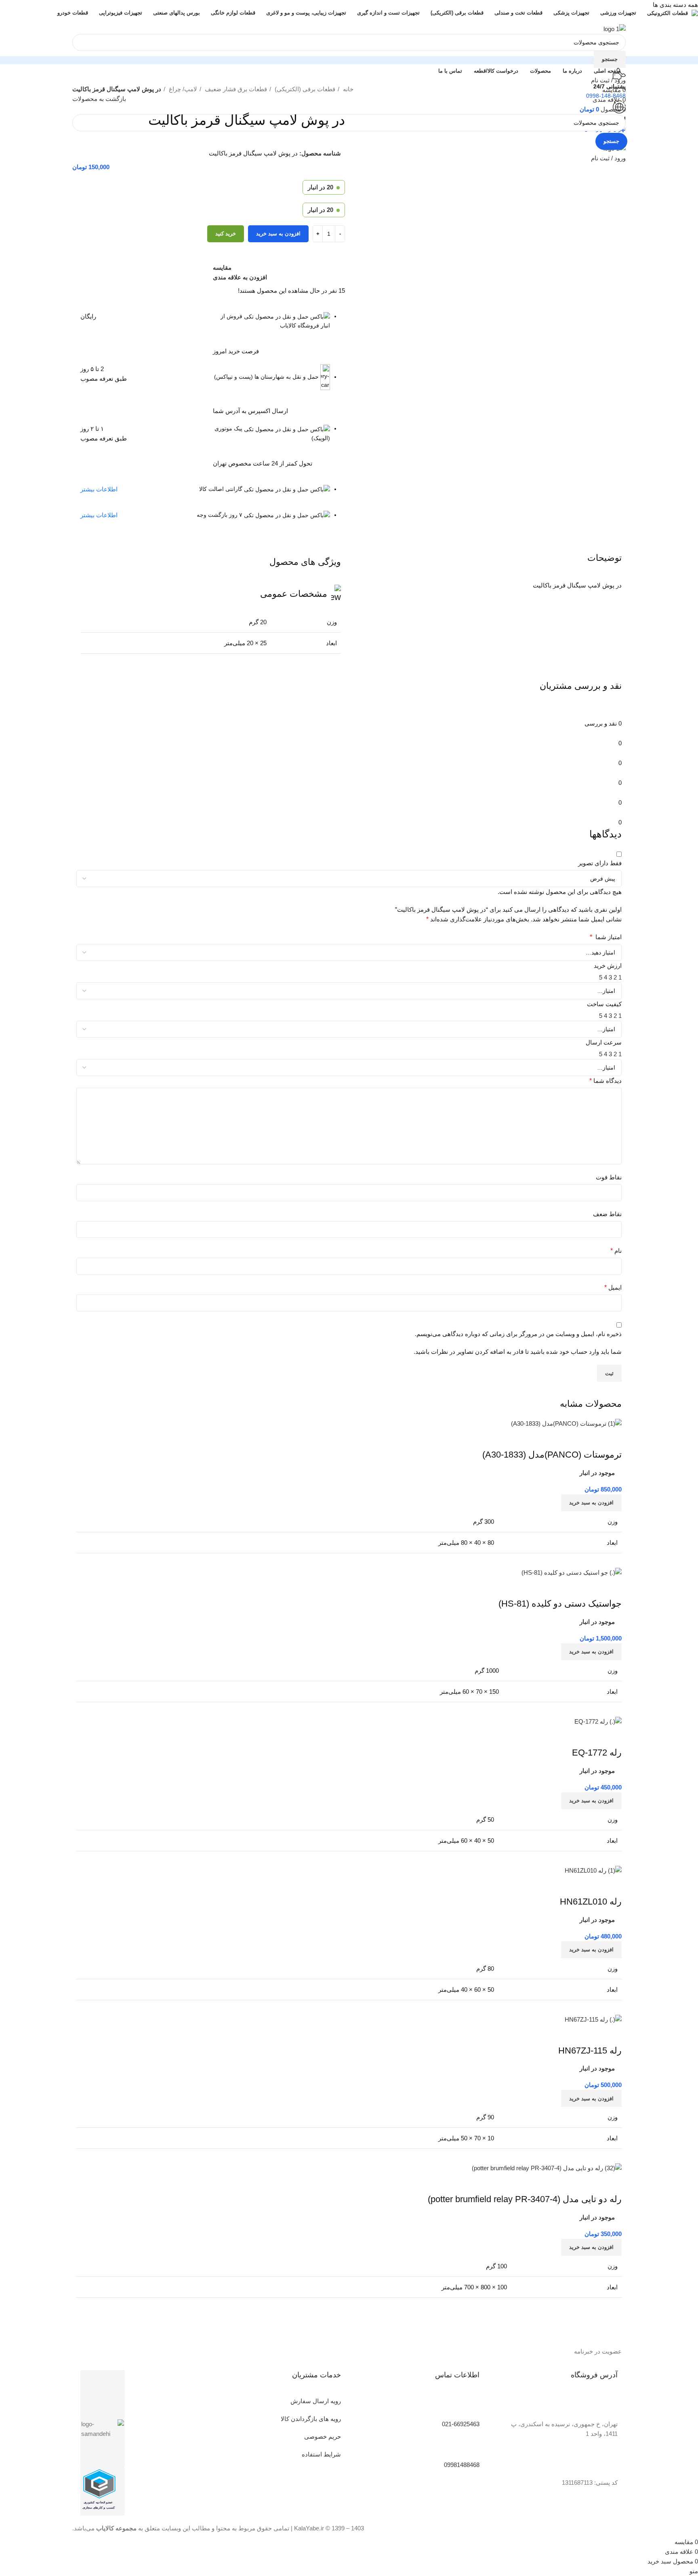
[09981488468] (469, 2447)
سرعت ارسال (604, 1042)
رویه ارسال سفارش (316, 2401)
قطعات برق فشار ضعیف (235, 89)
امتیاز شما (606, 937)
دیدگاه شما (605, 1081)
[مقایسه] (612, 2183)
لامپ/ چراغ (182, 89)
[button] (591, 2247)
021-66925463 (461, 2424)
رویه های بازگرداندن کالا (311, 2419)
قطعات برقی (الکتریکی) (304, 89)
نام (616, 1251)
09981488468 (462, 2465)
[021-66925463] (469, 2406)
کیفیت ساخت (604, 1004)
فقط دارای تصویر (600, 863)
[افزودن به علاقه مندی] (568, 2183)
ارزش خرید (608, 966)
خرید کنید (226, 234)
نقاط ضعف (607, 1214)
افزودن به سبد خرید (278, 234)
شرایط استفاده (321, 2454)
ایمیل (613, 1287)
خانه (347, 89)
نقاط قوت (609, 1177)
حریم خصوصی (323, 2437)
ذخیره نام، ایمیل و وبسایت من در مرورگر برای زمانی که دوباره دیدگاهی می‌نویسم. (518, 1334)
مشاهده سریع (590, 2183)
